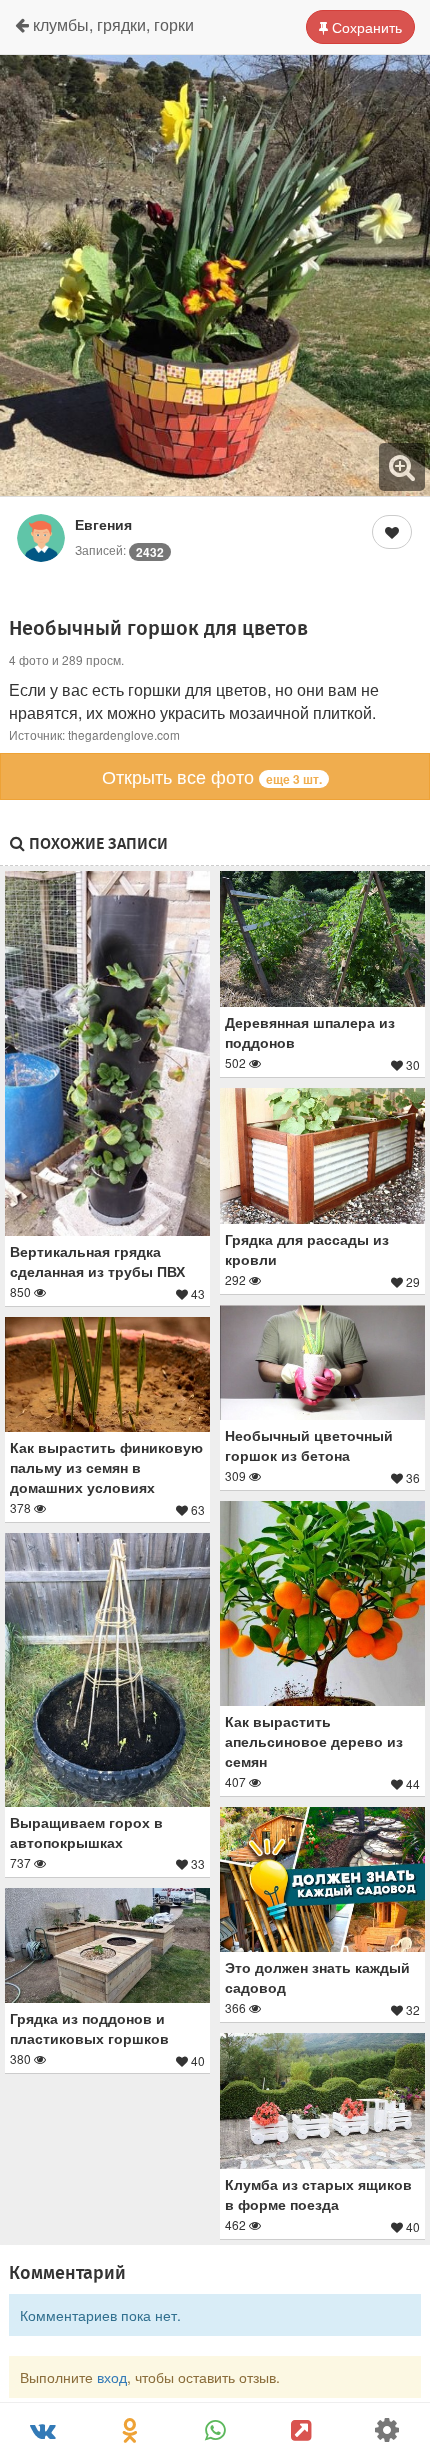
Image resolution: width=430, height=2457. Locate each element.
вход (112, 2377)
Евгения (103, 524)
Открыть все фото (212, 776)
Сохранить (365, 27)
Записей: (119, 549)
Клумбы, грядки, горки (111, 24)
